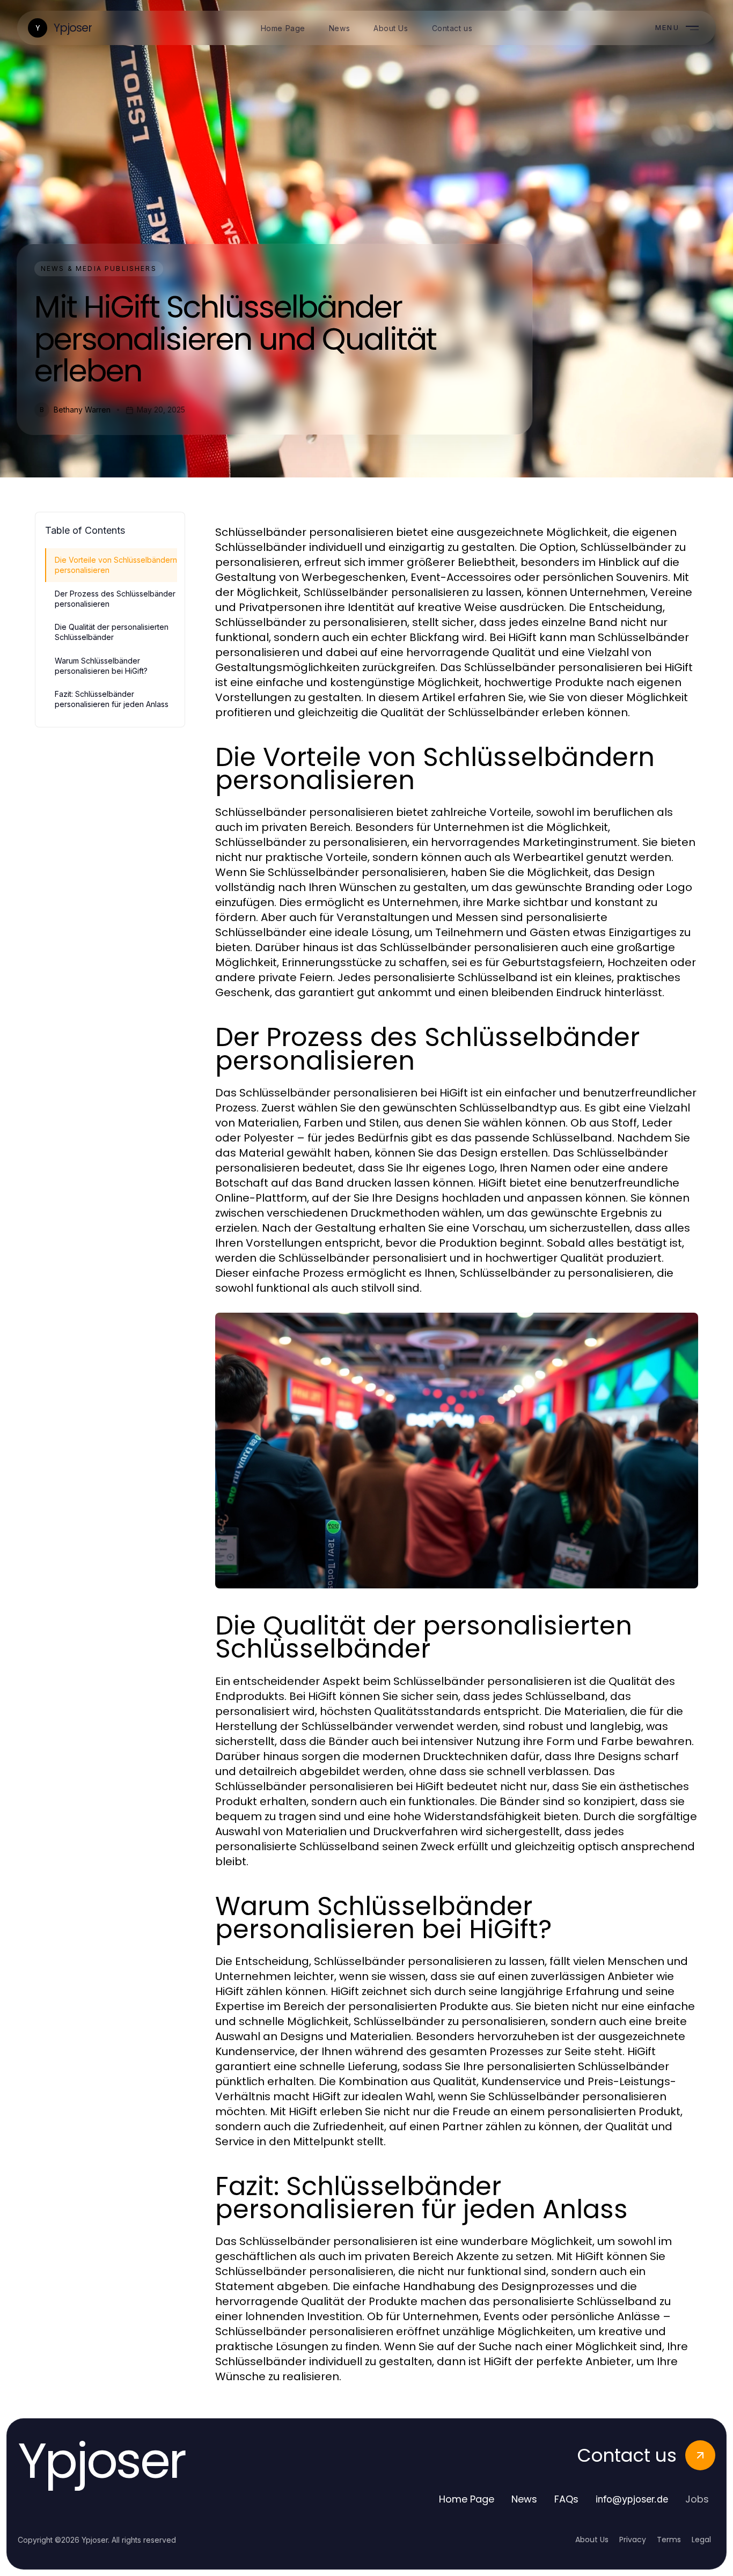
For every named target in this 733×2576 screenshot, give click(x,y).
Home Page (467, 2499)
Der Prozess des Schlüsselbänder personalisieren (115, 599)
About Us (592, 2540)
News (524, 2499)
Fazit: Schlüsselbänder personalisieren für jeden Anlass (112, 699)
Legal (701, 2540)
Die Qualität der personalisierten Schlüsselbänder (112, 632)
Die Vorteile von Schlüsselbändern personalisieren (116, 565)
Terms (669, 2540)
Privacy (633, 2540)
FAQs (566, 2499)
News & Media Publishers (99, 268)
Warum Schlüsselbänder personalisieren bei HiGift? (101, 666)
